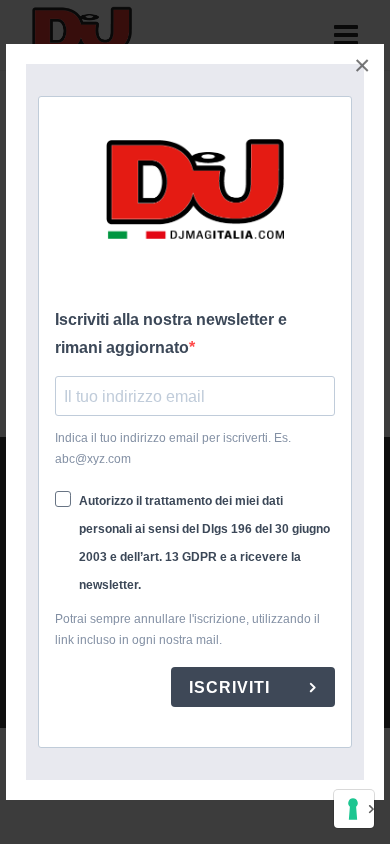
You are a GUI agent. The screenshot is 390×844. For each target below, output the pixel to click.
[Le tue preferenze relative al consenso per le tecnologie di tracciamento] (354, 809)
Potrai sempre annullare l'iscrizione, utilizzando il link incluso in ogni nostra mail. (187, 629)
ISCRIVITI (232, 687)
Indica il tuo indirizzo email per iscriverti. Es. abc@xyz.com (173, 448)
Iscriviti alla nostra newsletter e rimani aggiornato (171, 333)
